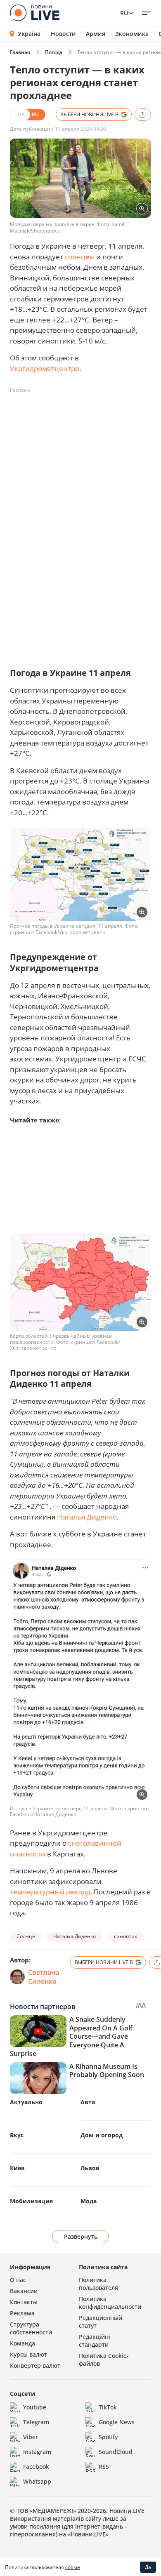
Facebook (36, 2467)
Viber (31, 2437)
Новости (63, 34)
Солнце (26, 1936)
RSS (104, 2467)
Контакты (24, 2302)
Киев (17, 2168)
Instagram (37, 2452)
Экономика (132, 34)
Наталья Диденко (87, 1517)
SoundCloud (116, 2452)
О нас (18, 2280)
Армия (96, 34)
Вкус (17, 2135)
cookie (73, 2567)
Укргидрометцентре (45, 368)
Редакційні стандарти (95, 2341)
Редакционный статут (101, 2322)
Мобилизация (31, 2201)
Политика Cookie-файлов (104, 2360)
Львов (90, 2168)
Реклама (22, 2313)
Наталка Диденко (75, 1936)
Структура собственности (31, 2328)
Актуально (26, 2102)
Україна (29, 34)
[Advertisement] (80, 477)
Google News (117, 2422)
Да (148, 2567)
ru (124, 13)
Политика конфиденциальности (110, 2303)
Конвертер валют (35, 2365)
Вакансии (24, 2291)
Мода (89, 2201)
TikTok (108, 2407)
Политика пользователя (98, 2284)
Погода (54, 52)
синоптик (125, 1936)
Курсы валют (28, 2354)
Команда (22, 2343)
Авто (88, 2102)
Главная (20, 52)
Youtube (35, 2407)
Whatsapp (37, 2481)
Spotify (108, 2437)
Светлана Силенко (44, 1977)
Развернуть (81, 2236)
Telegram (36, 2422)
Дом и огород (102, 2135)
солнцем (80, 257)
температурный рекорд (50, 1892)
